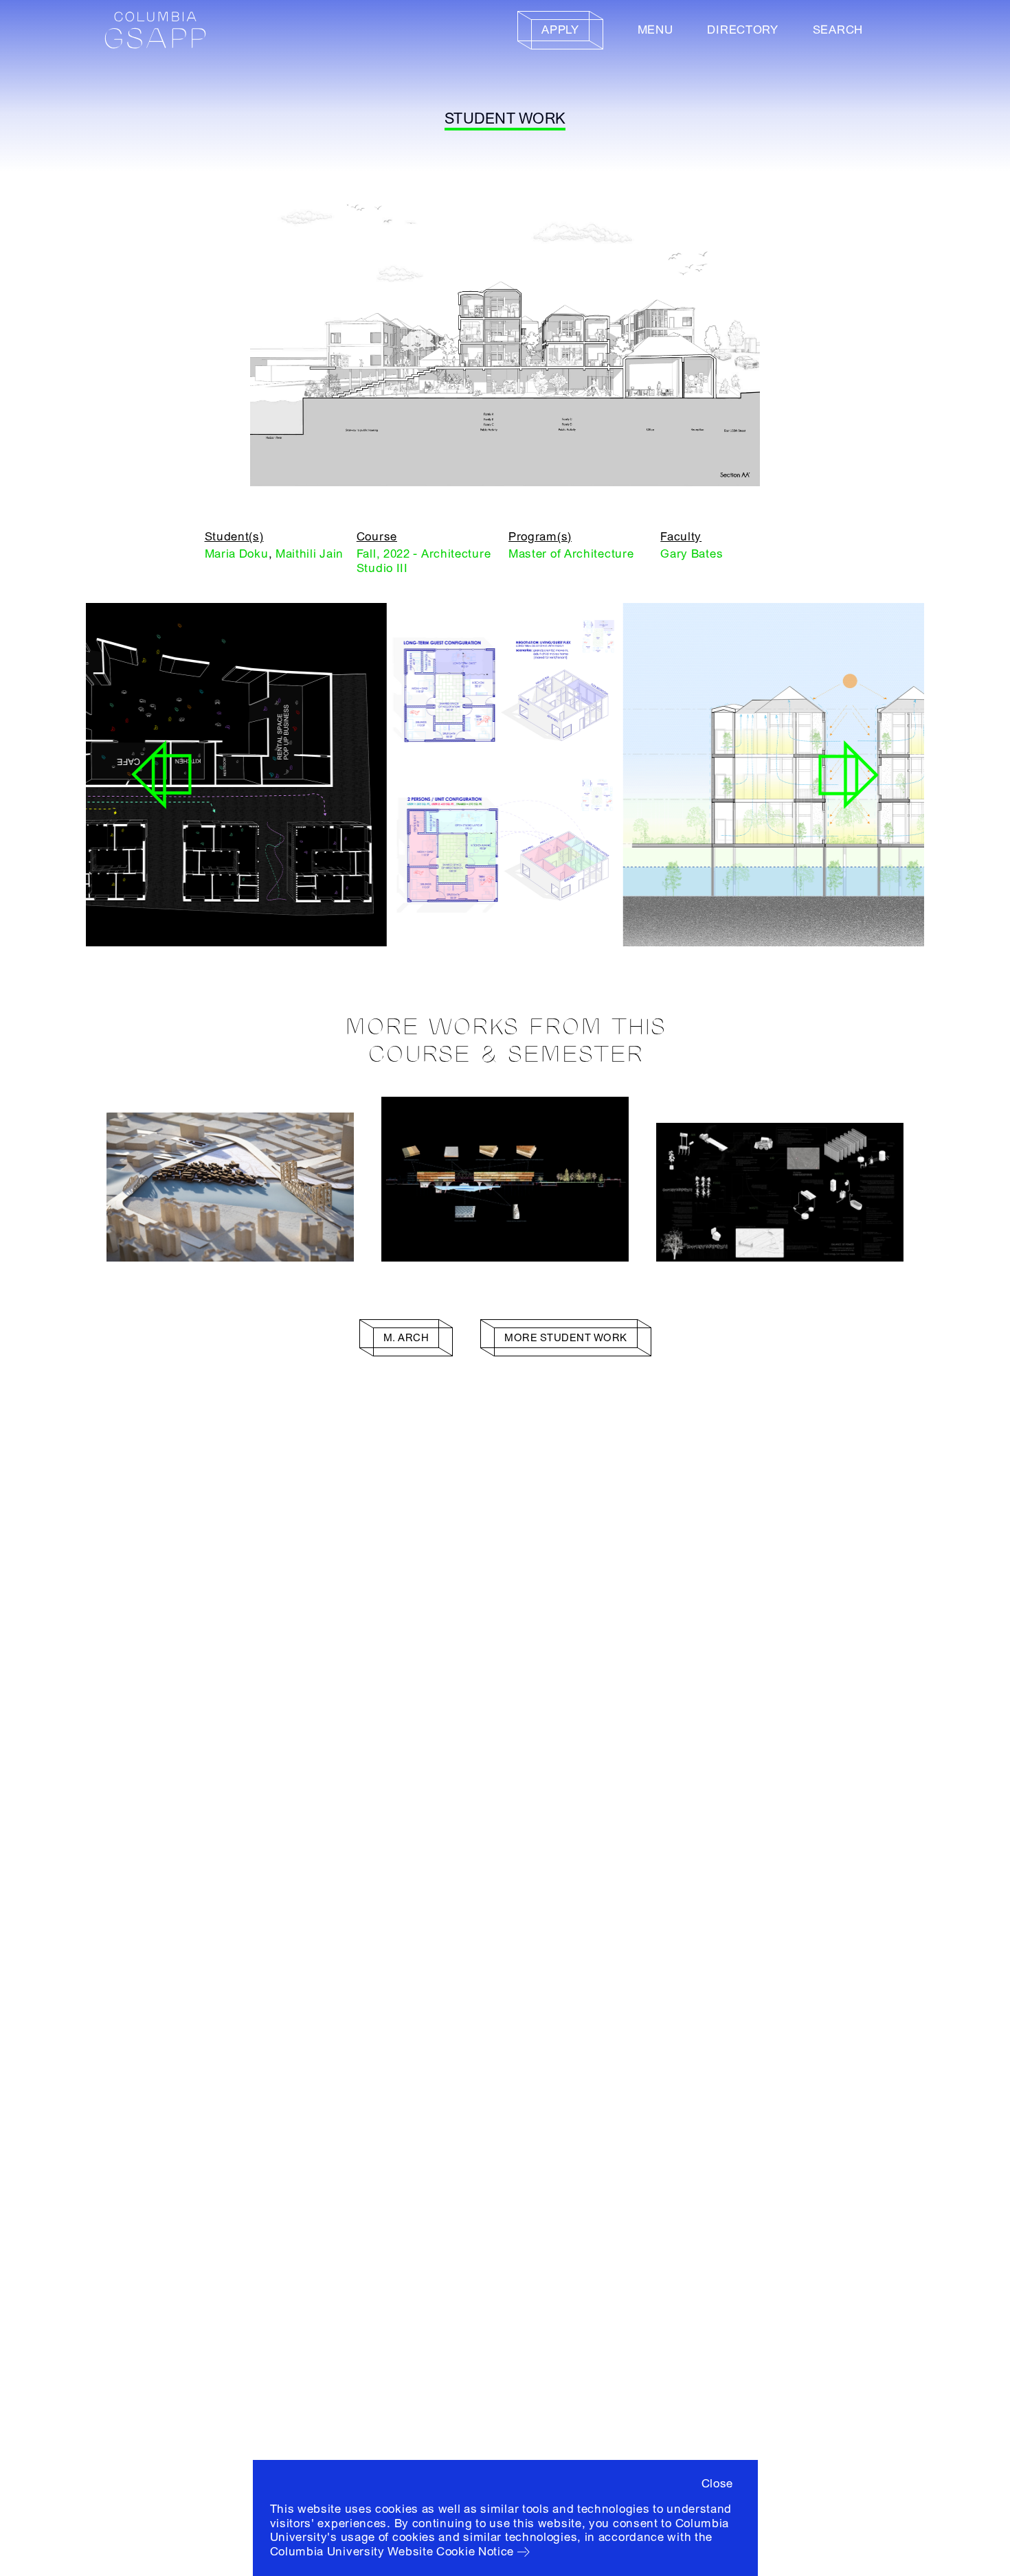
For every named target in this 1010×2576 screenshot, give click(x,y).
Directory (742, 30)
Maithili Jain (310, 554)
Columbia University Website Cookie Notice (392, 2552)
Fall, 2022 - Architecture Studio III (424, 561)
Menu (655, 30)
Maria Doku (237, 554)
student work (505, 119)
